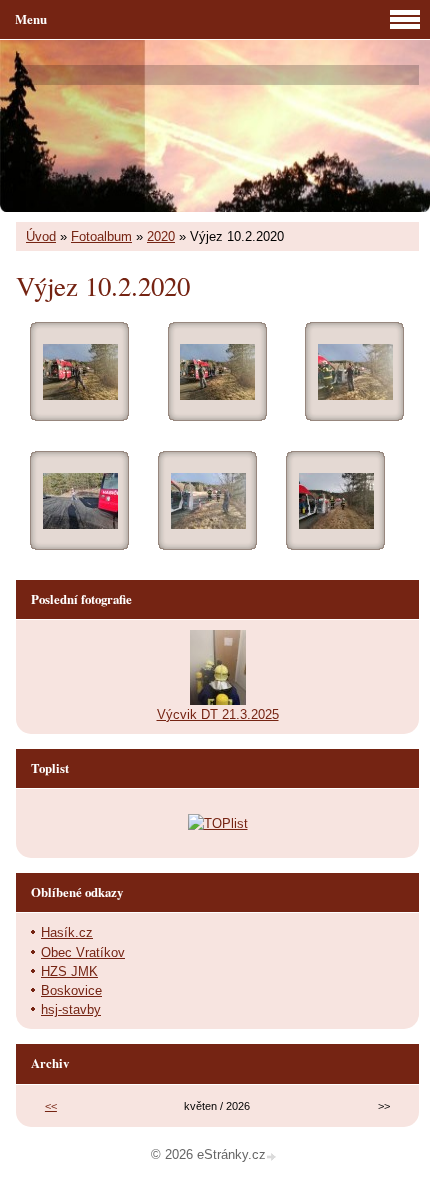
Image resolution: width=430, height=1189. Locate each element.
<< (51, 1106)
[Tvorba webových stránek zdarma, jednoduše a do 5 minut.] (273, 1156)
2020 (161, 236)
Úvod (41, 236)
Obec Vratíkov (83, 952)
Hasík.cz (67, 932)
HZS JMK (69, 971)
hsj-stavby (71, 1009)
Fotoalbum (101, 236)
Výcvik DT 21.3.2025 (218, 714)
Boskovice (71, 990)
